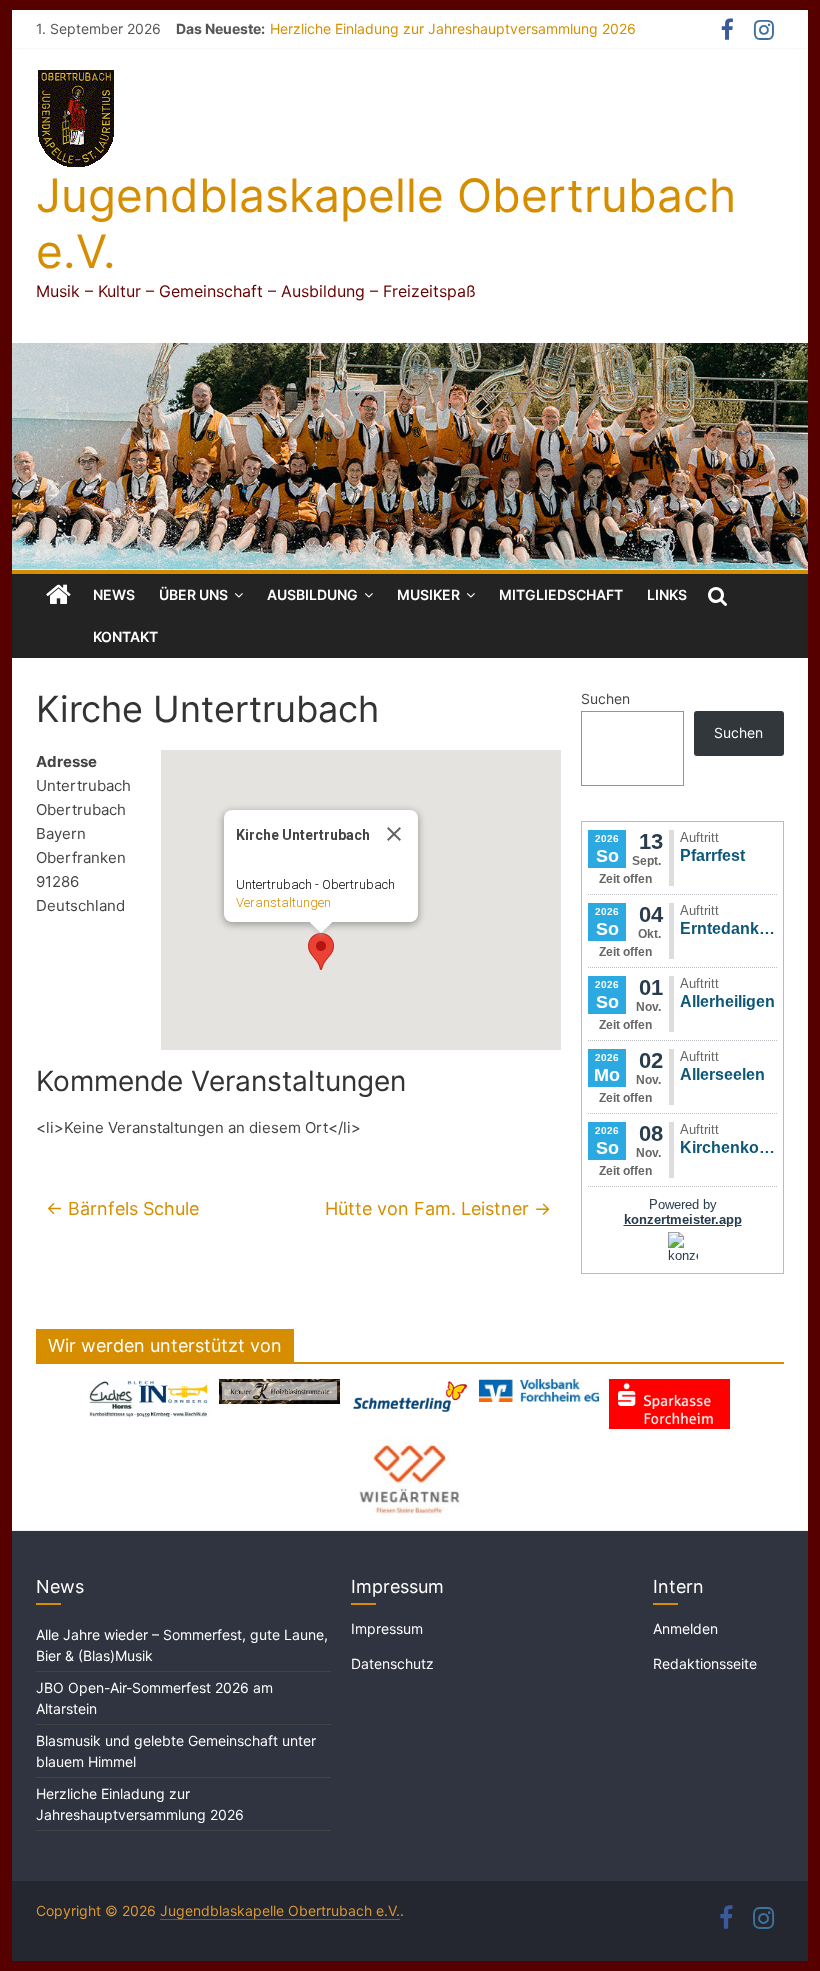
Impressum (387, 1628)
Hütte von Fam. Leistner (438, 1208)
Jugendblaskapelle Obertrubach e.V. (386, 222)
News (114, 594)
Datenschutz (392, 1663)
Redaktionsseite (705, 1663)
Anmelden (685, 1628)
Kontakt (125, 636)
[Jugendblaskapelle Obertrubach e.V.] (409, 355)
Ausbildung (312, 594)
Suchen (605, 698)
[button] (321, 951)
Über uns (193, 594)
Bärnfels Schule (122, 1208)
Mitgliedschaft (561, 594)
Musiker (428, 594)
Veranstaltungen (283, 902)
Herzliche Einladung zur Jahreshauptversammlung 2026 (453, 28)
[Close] (394, 834)
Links (667, 594)
